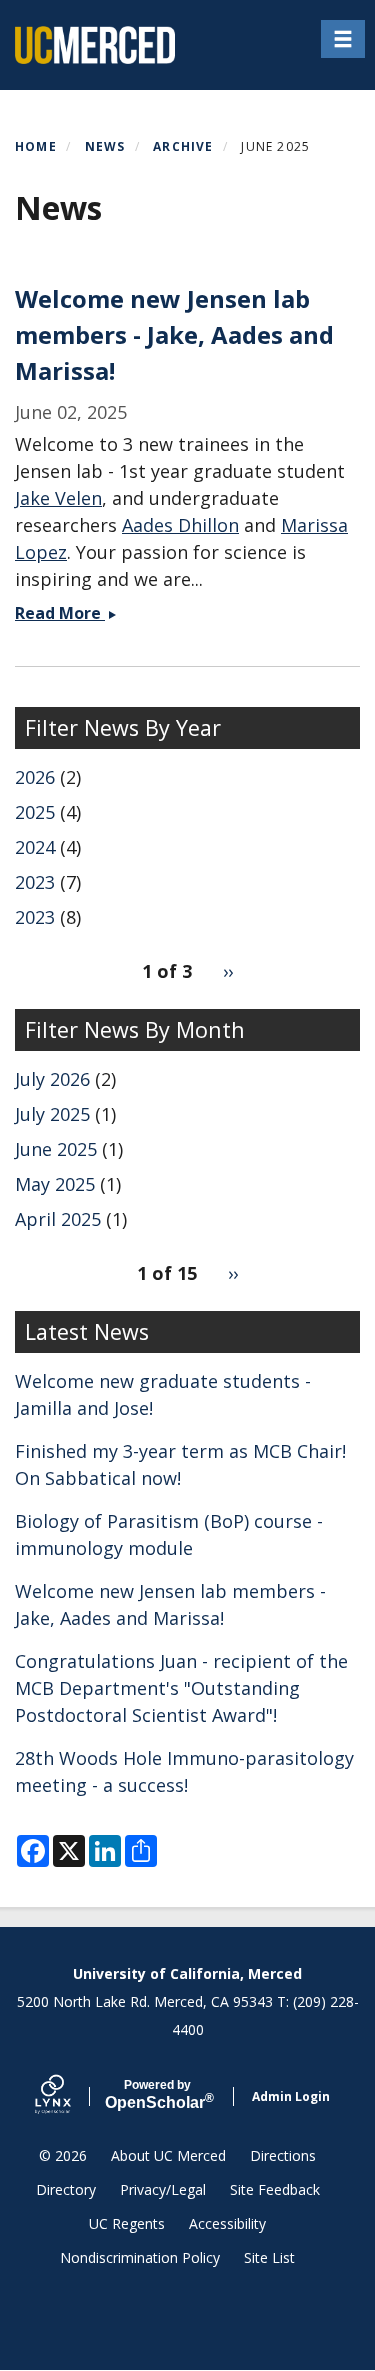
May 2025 (55, 1184)
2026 (35, 777)
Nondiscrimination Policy (140, 2257)
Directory (66, 2189)
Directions (283, 2155)
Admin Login (291, 2096)
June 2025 (56, 1149)
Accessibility (227, 2223)
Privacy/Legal (163, 2189)
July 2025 (52, 1114)
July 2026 (52, 1079)
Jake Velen (58, 498)
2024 (35, 847)
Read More (76, 613)
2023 (35, 882)
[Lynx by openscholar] (70, 2096)
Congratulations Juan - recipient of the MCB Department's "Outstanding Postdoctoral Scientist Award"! (181, 1688)
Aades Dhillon (180, 525)
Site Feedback (275, 2189)
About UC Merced (168, 2155)
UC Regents (127, 2223)
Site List (269, 2257)
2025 (35, 812)
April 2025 (58, 1219)
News (105, 146)
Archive (183, 146)
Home (36, 146)
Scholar (157, 2095)
